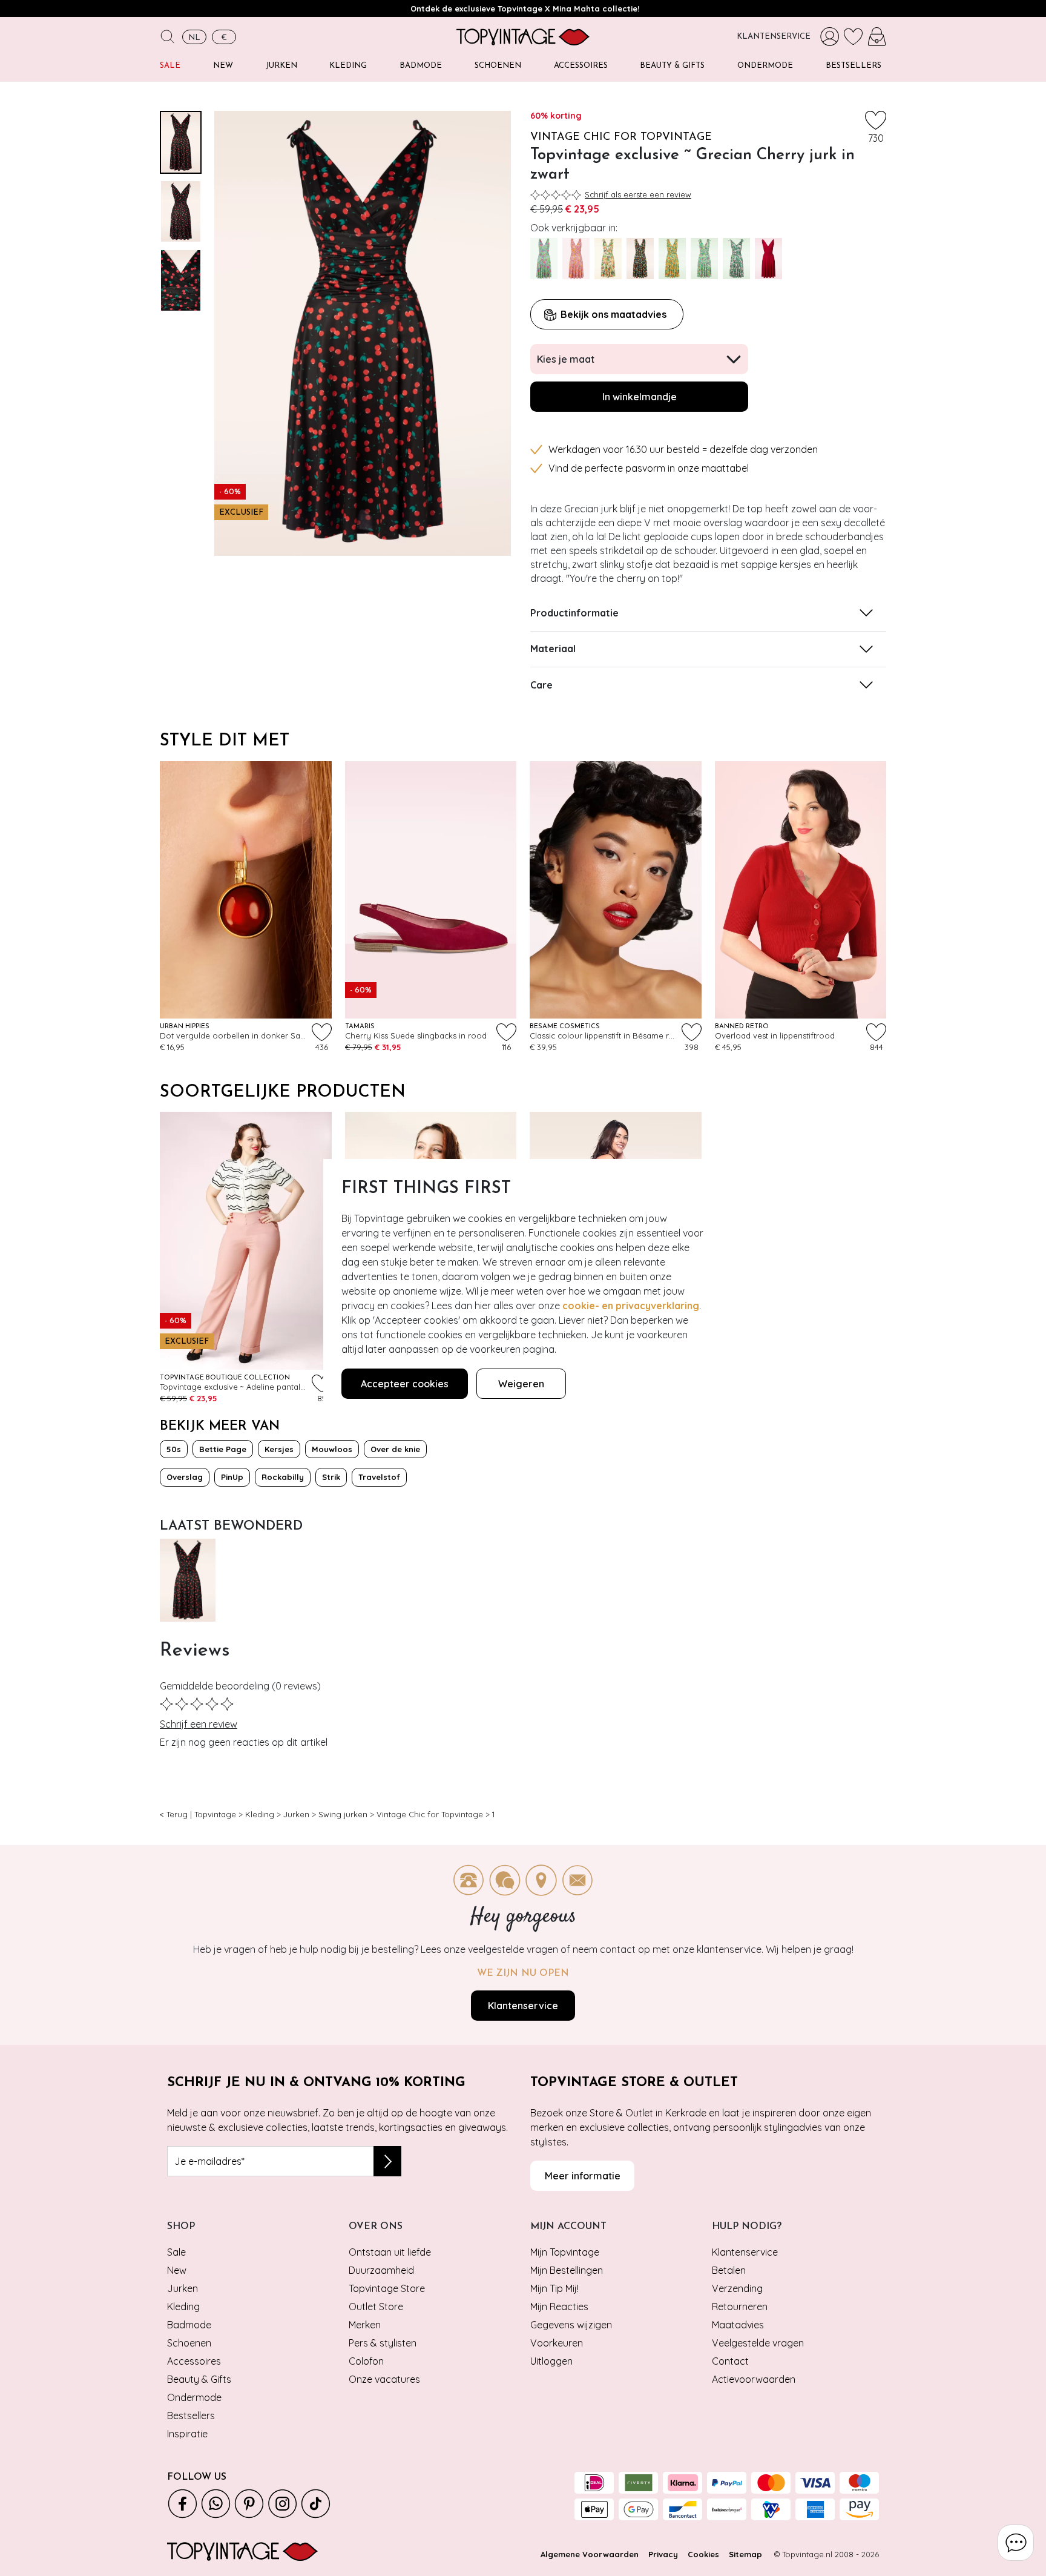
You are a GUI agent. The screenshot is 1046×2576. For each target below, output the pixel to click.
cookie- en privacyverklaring (631, 1306)
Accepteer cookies (405, 1384)
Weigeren (521, 1384)
